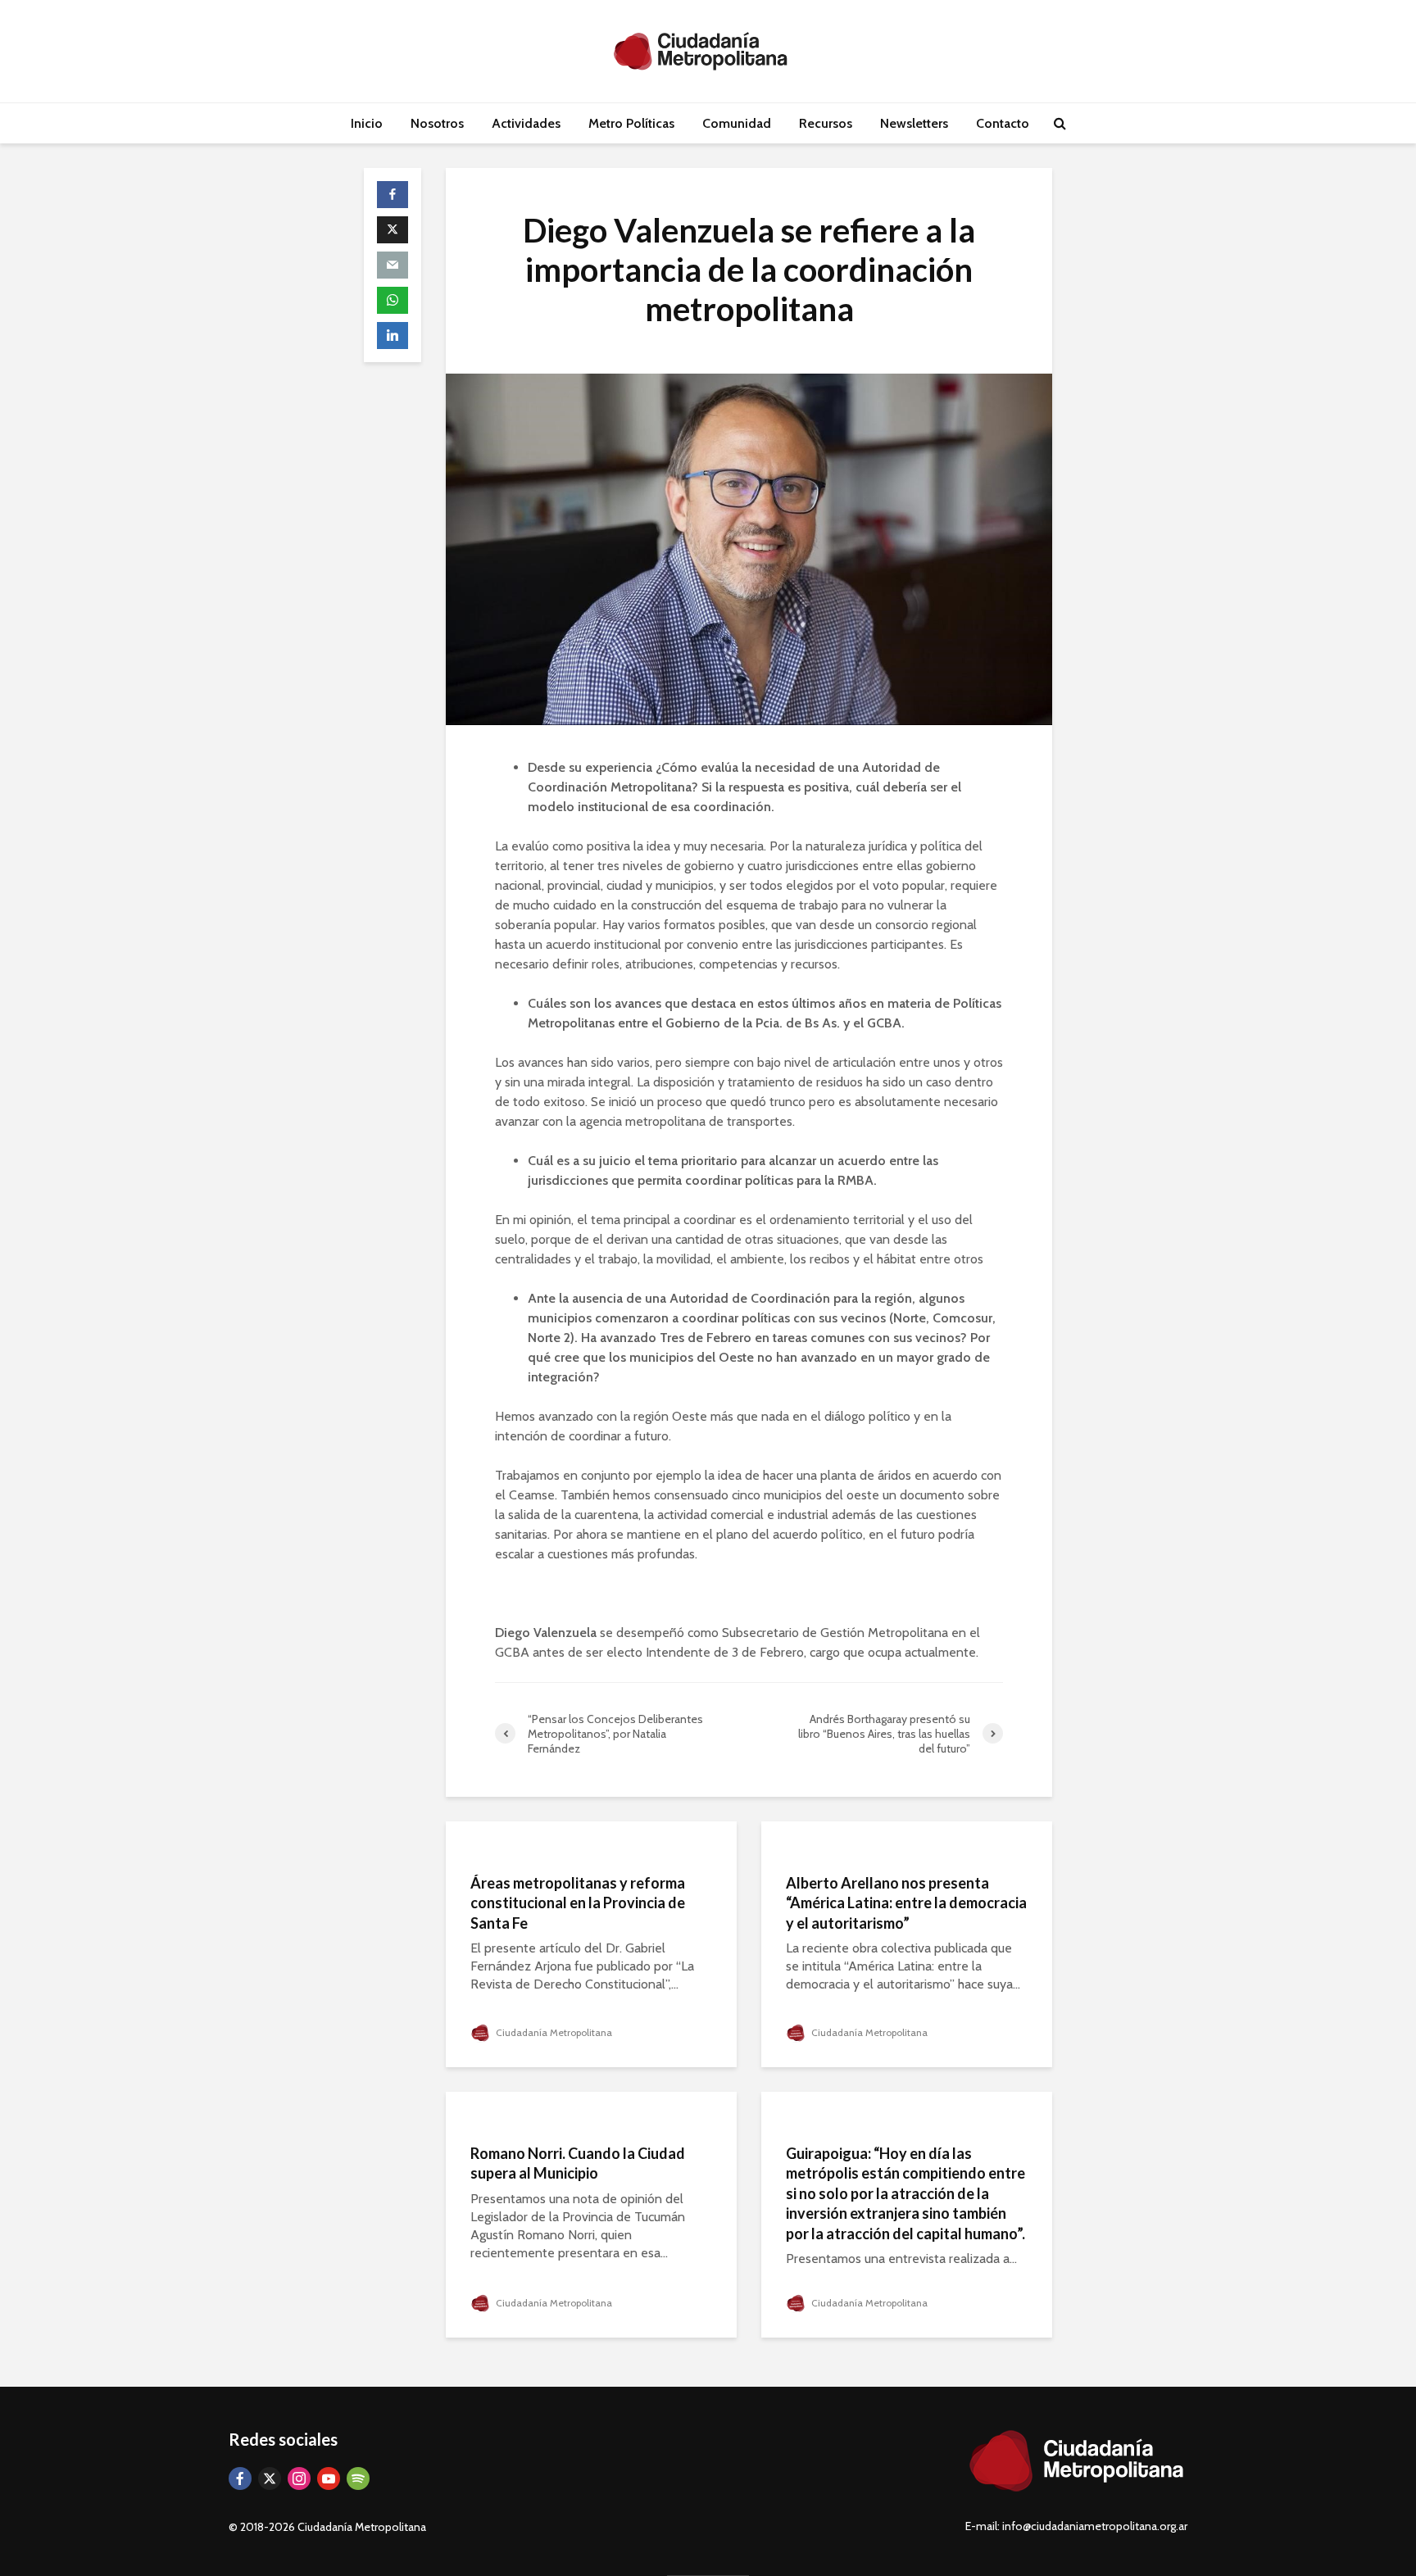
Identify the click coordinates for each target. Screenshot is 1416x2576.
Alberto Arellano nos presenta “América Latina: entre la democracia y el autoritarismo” (906, 1903)
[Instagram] (299, 2478)
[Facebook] (240, 2478)
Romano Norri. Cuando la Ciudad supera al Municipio (578, 2163)
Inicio (367, 123)
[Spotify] (358, 2478)
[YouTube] (329, 2478)
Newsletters (914, 123)
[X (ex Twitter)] (270, 2478)
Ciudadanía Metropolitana (553, 2032)
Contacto (1003, 123)
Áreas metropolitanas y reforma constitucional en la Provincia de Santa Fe (578, 1903)
